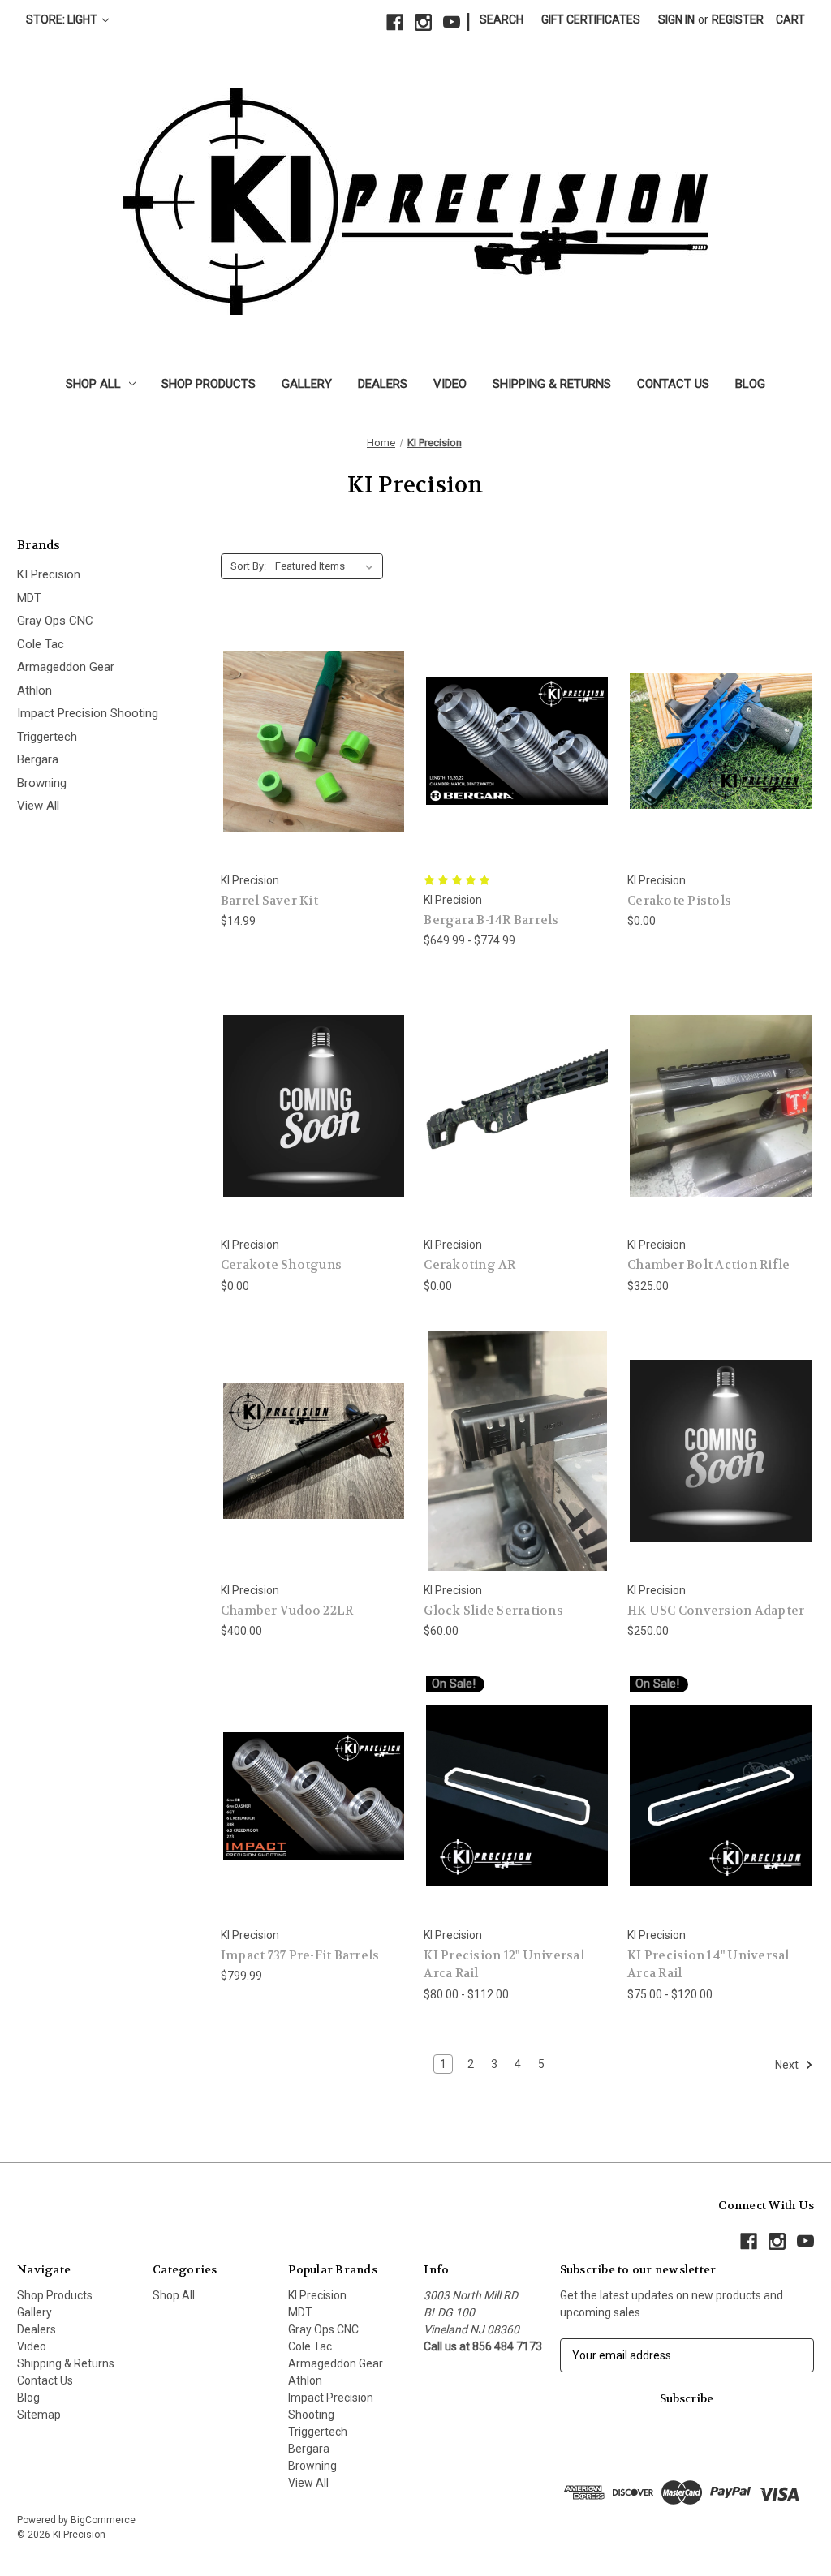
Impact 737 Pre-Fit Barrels (300, 1955)
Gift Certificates (591, 19)
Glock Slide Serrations (493, 1611)
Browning (42, 783)
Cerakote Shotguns (281, 1265)
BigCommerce (103, 2520)
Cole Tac (41, 644)
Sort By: (248, 566)
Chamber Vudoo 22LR (287, 1611)
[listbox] (327, 566)
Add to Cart (314, 1479)
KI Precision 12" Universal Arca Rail (504, 1965)
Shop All (93, 384)
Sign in (676, 19)
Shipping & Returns (552, 384)
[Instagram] (423, 22)
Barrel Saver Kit (269, 901)
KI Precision (49, 574)
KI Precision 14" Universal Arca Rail (708, 1965)
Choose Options (314, 770)
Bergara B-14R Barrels (491, 920)
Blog (750, 384)
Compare (309, 741)
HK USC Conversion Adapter (716, 1611)
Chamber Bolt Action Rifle (708, 1265)
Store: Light (63, 19)
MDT (29, 598)
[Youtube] (452, 22)
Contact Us (673, 384)
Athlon (34, 690)
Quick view (301, 711)
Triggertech (47, 737)
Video (450, 384)
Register (738, 19)
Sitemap (39, 2415)
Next (788, 2065)
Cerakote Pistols (679, 901)
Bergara (38, 759)
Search (502, 19)
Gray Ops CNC (55, 621)
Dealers (383, 384)
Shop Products (209, 384)
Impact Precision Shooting (88, 713)
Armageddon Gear (66, 667)
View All (38, 806)
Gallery (307, 384)
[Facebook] (395, 22)
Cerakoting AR (469, 1265)
